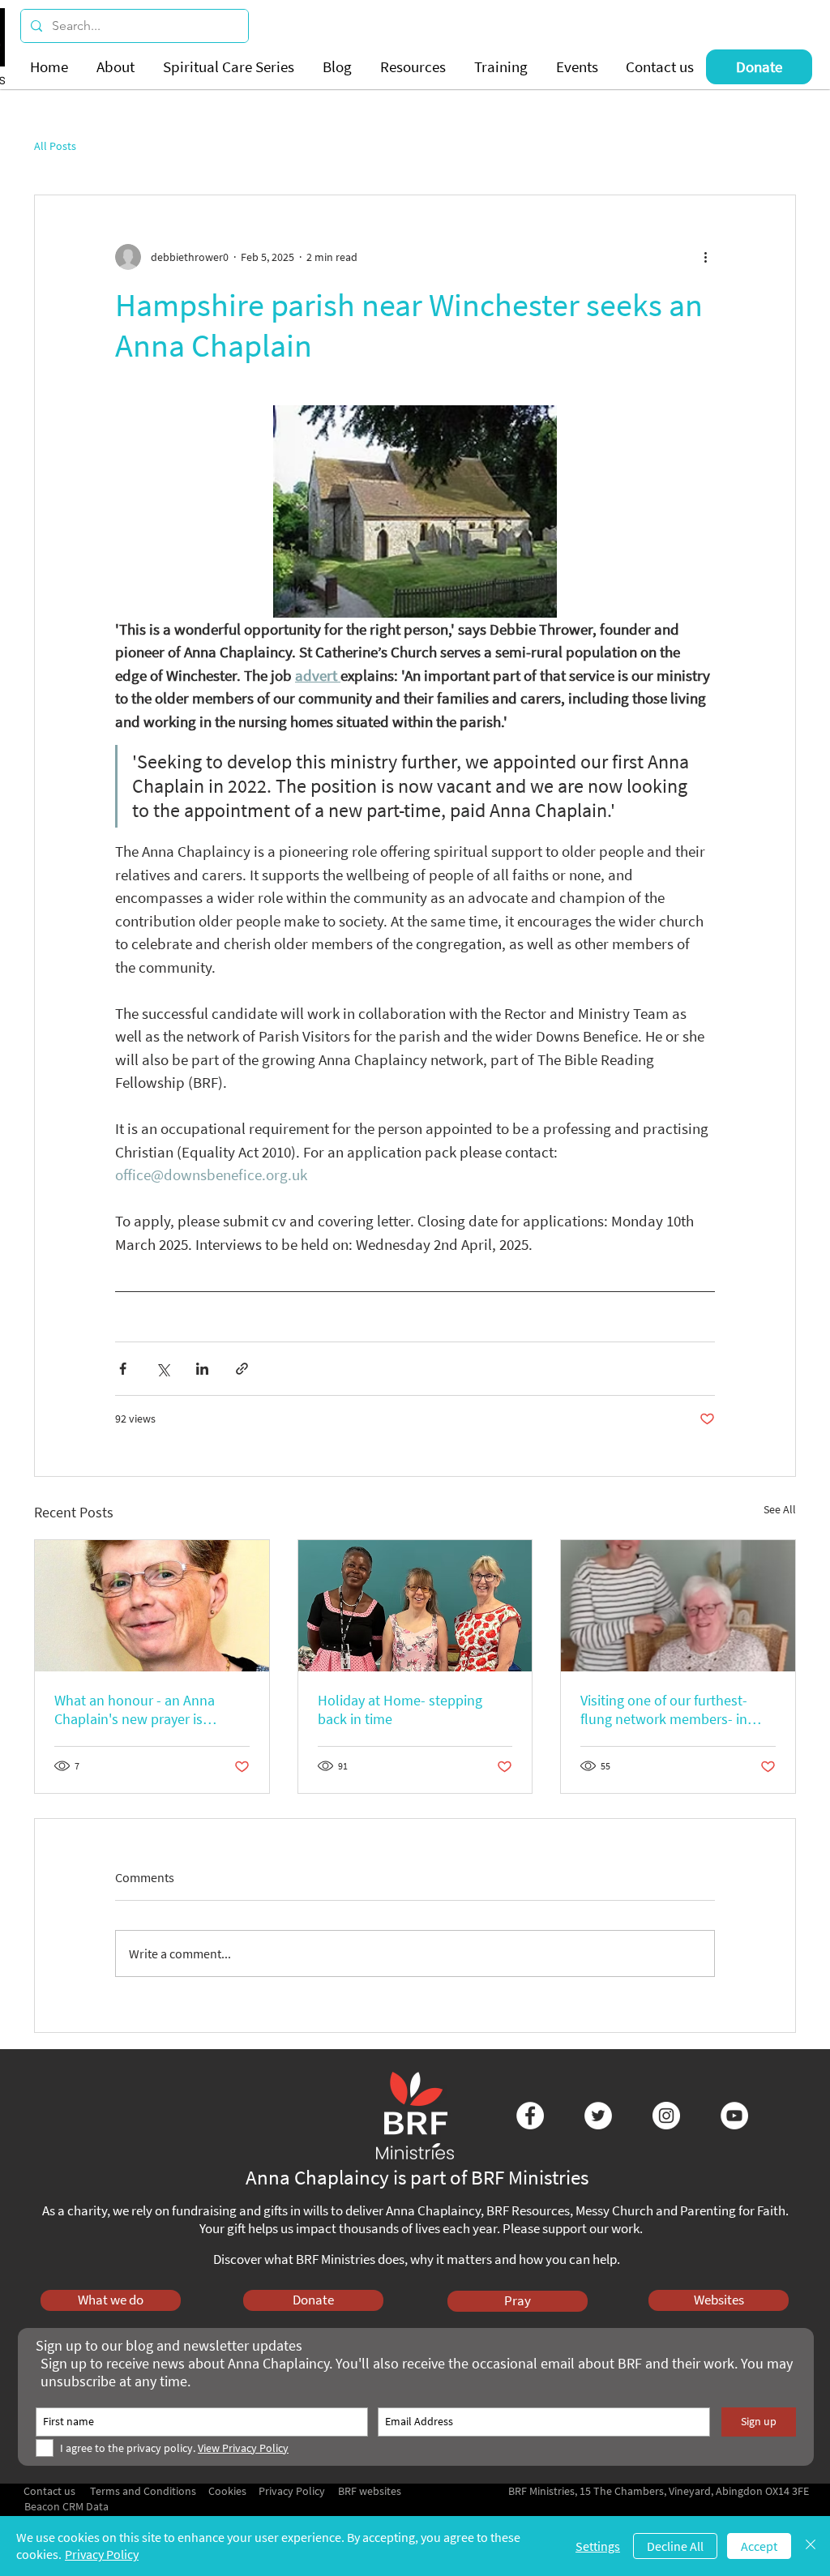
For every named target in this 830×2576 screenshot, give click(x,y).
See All (780, 1509)
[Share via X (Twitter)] (163, 1369)
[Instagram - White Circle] (666, 2116)
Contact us (49, 2491)
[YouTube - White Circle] (734, 2116)
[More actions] (705, 257)
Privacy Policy (102, 2554)
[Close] (811, 2546)
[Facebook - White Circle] (530, 2116)
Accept (759, 2546)
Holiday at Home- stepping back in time (400, 1709)
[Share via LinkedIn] (202, 1369)
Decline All (675, 2546)
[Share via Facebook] (123, 1369)
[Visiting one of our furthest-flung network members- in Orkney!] (678, 1606)
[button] (118, 67)
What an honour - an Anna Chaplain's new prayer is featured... (135, 1709)
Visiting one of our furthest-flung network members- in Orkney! (664, 1709)
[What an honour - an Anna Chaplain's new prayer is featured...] (152, 1606)
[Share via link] (242, 1369)
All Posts (55, 146)
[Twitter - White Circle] (598, 2116)
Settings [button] (598, 2546)
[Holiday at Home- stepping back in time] (415, 1606)
